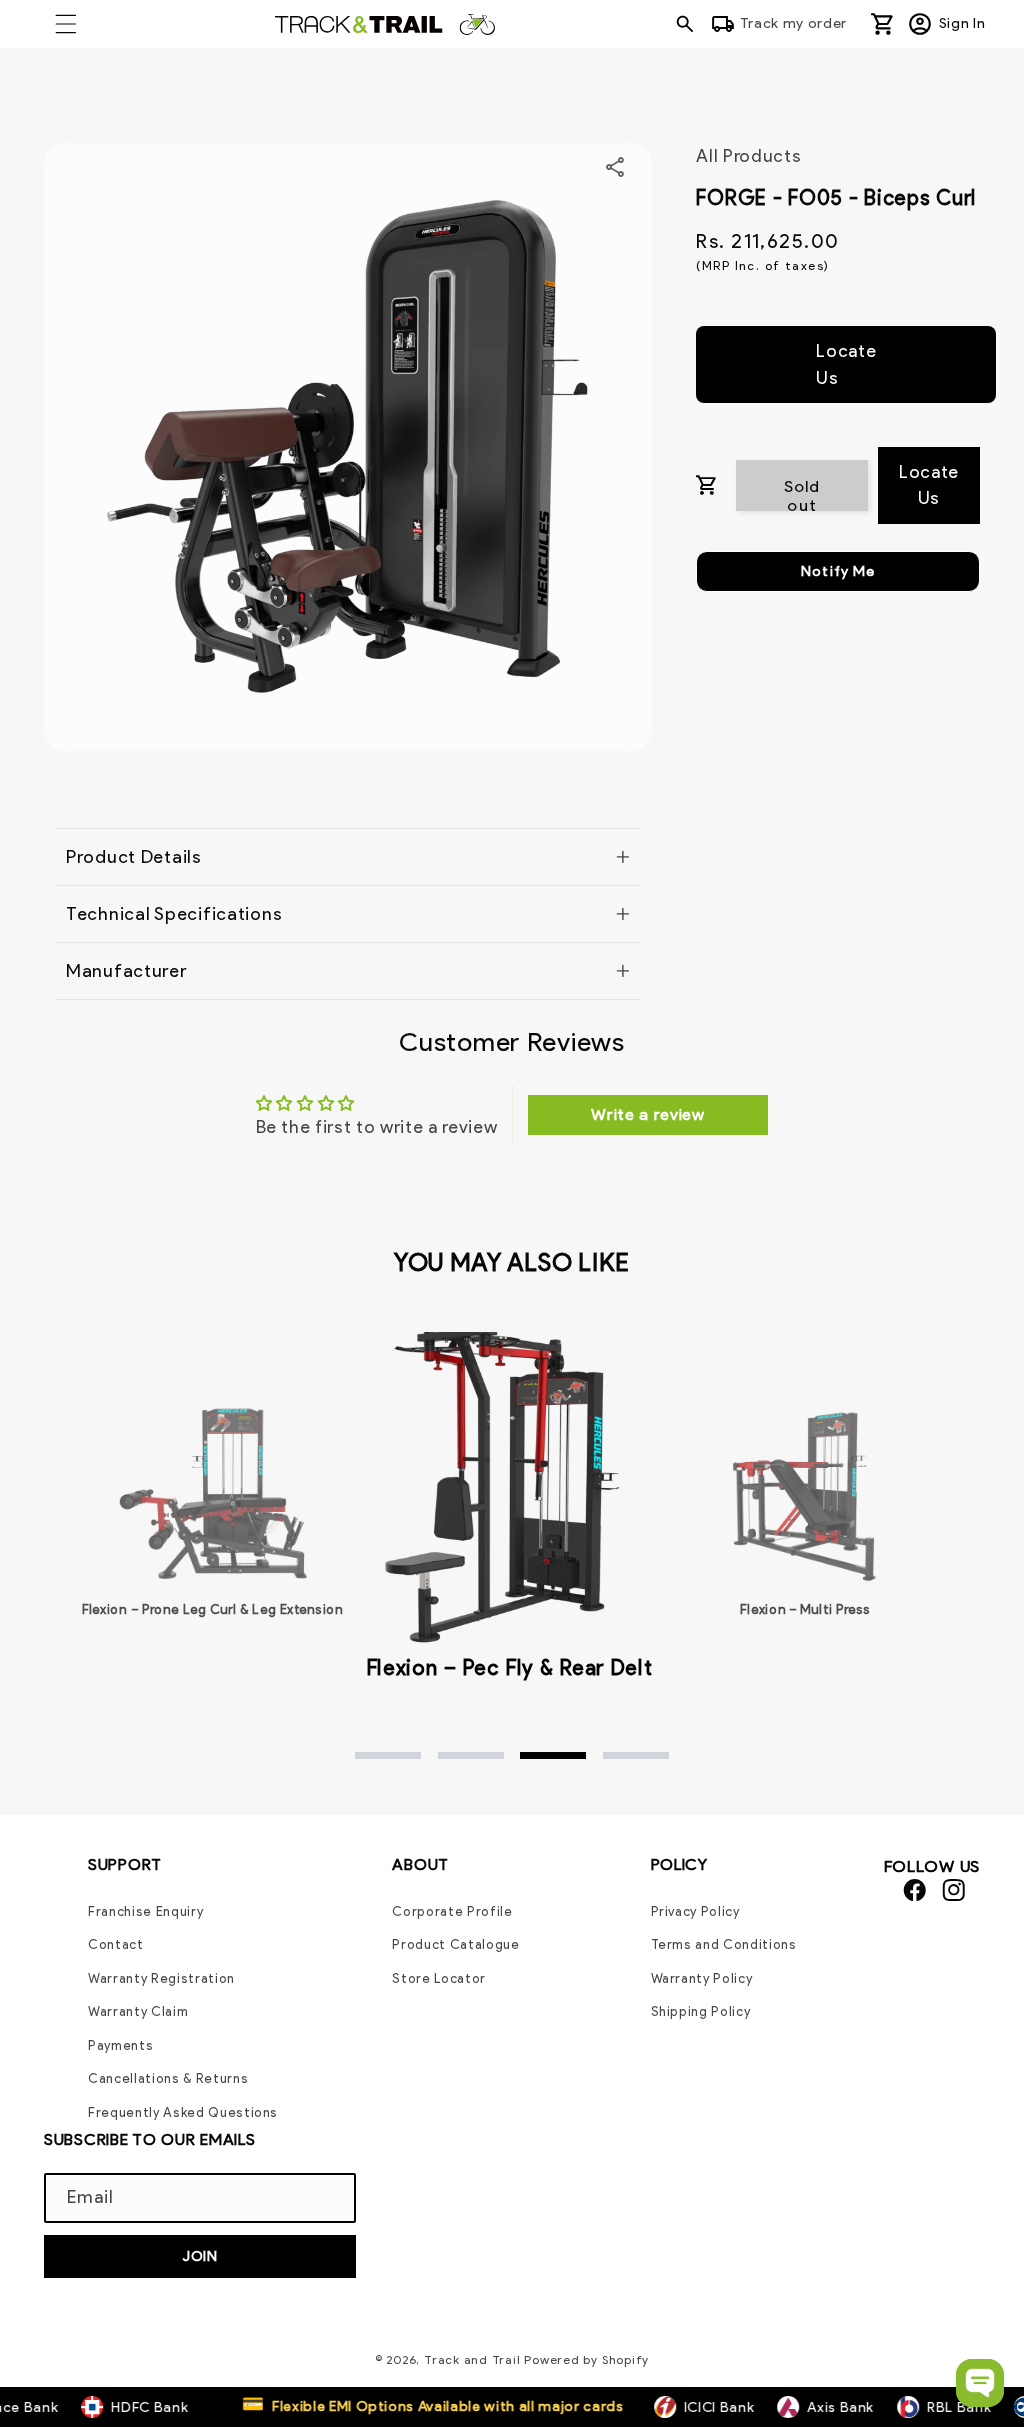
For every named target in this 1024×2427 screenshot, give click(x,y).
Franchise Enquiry (145, 1911)
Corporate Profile (452, 1911)
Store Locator (439, 1978)
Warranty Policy (702, 1978)
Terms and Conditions (724, 1944)
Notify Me (838, 571)
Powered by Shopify (586, 2359)
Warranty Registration (161, 1978)
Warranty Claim (138, 2011)
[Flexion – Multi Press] (806, 1494)
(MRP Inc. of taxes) (762, 265)
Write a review (647, 1114)
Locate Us (846, 363)
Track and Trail (472, 2359)
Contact (116, 1944)
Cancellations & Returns (168, 2078)
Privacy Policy (695, 1911)
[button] (66, 24)
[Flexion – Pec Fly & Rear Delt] (508, 1481)
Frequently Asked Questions (183, 2112)
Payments (120, 2045)
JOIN (200, 2256)
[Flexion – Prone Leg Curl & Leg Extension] (213, 1494)
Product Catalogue (455, 1944)
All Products (748, 155)
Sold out (802, 493)
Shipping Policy (701, 2011)
